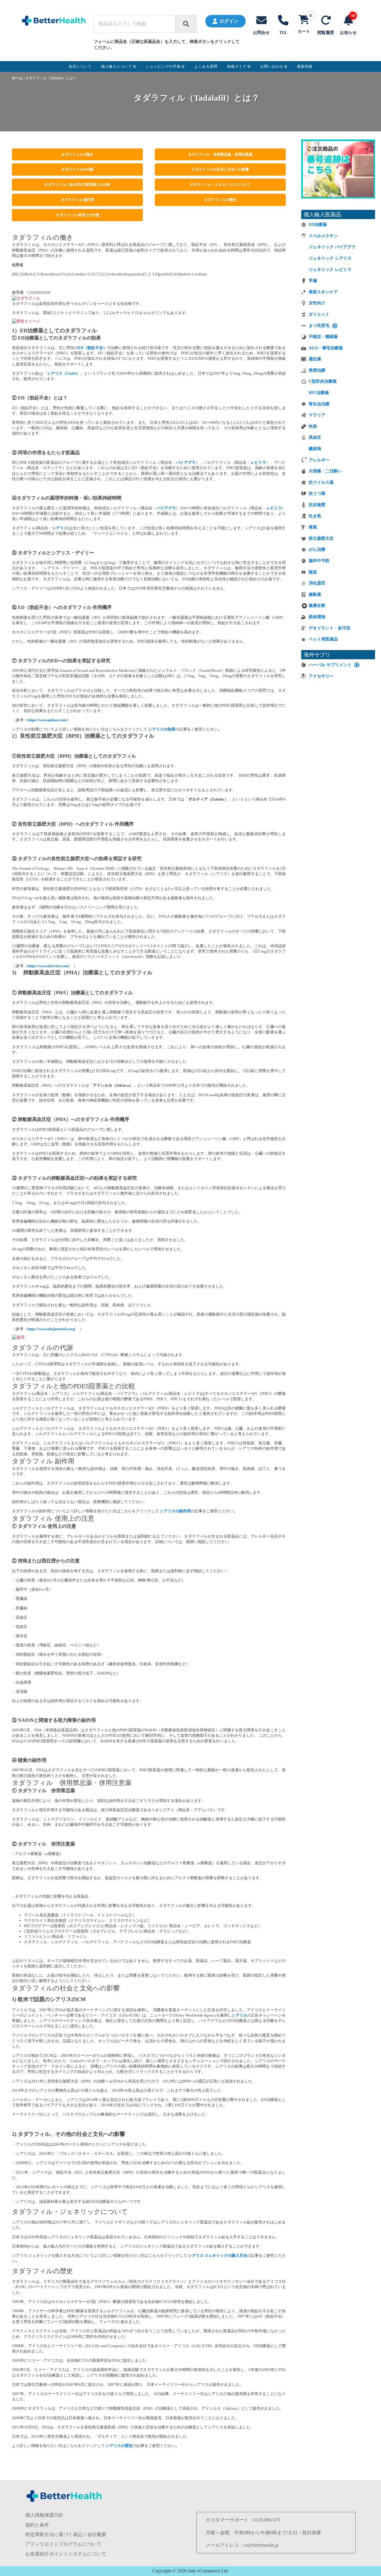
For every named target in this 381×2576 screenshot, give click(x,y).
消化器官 (317, 583)
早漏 (313, 281)
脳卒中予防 (319, 561)
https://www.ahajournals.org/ (52, 1329)
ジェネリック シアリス (330, 258)
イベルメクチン (323, 236)
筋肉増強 (317, 617)
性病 (313, 426)
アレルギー (319, 460)
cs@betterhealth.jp (261, 2545)
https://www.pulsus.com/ (47, 720)
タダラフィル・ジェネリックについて (220, 184)
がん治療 (317, 549)
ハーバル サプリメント (330, 665)
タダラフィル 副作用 (78, 200)
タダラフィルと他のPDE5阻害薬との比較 (77, 184)
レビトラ (259, 462)
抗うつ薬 (317, 493)
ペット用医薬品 (323, 639)
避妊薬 (315, 359)
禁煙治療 (317, 370)
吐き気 (315, 516)
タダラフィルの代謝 (77, 169)
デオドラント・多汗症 (330, 628)
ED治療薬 (318, 225)
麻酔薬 (315, 594)
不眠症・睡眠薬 (323, 337)
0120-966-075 (267, 2520)
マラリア (317, 415)
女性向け (317, 303)
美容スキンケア (323, 292)
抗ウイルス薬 (321, 482)
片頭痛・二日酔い (325, 471)
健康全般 (317, 605)
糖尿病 (315, 449)
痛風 (313, 527)
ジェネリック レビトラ (330, 270)
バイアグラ (186, 462)
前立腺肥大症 (321, 538)
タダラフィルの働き (77, 154)
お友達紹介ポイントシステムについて (66, 2554)
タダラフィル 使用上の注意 (78, 215)
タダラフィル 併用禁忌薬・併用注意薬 (220, 154)
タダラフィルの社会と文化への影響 (220, 169)
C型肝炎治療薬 (323, 381)
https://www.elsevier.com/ (49, 966)
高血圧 (315, 437)
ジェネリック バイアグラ (332, 247)
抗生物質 (317, 505)
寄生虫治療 (319, 404)
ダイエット (319, 314)
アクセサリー (321, 676)
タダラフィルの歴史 (220, 200)
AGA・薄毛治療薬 (326, 348)
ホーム (17, 78)
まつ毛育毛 (319, 326)
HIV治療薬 (319, 393)
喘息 (313, 572)
